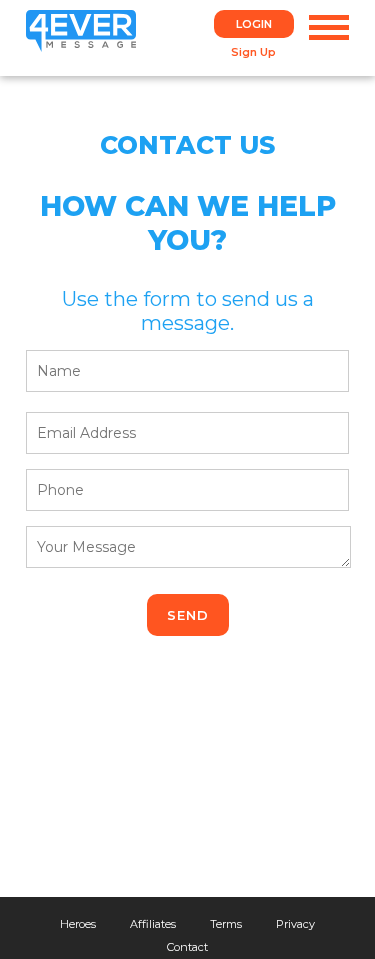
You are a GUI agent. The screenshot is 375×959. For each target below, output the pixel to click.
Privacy (295, 924)
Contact (187, 947)
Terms (226, 924)
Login (254, 24)
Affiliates (153, 924)
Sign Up (253, 52)
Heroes (78, 924)
